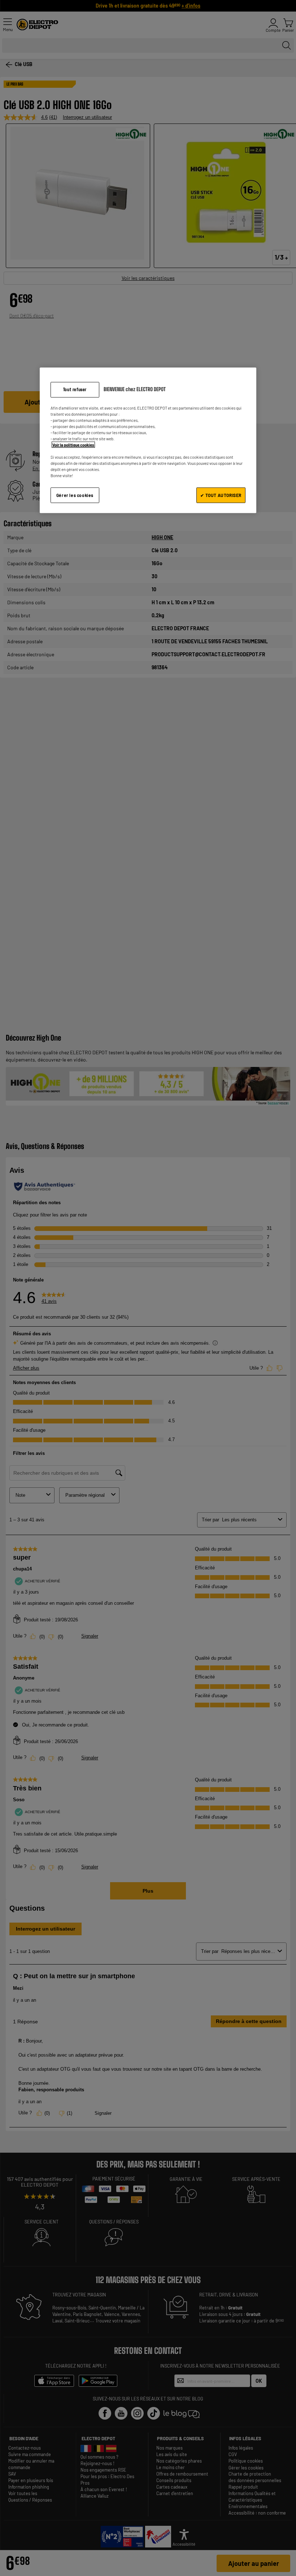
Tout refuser (75, 389)
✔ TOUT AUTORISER (221, 495)
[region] (148, 440)
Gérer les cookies (75, 495)
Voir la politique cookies (73, 445)
